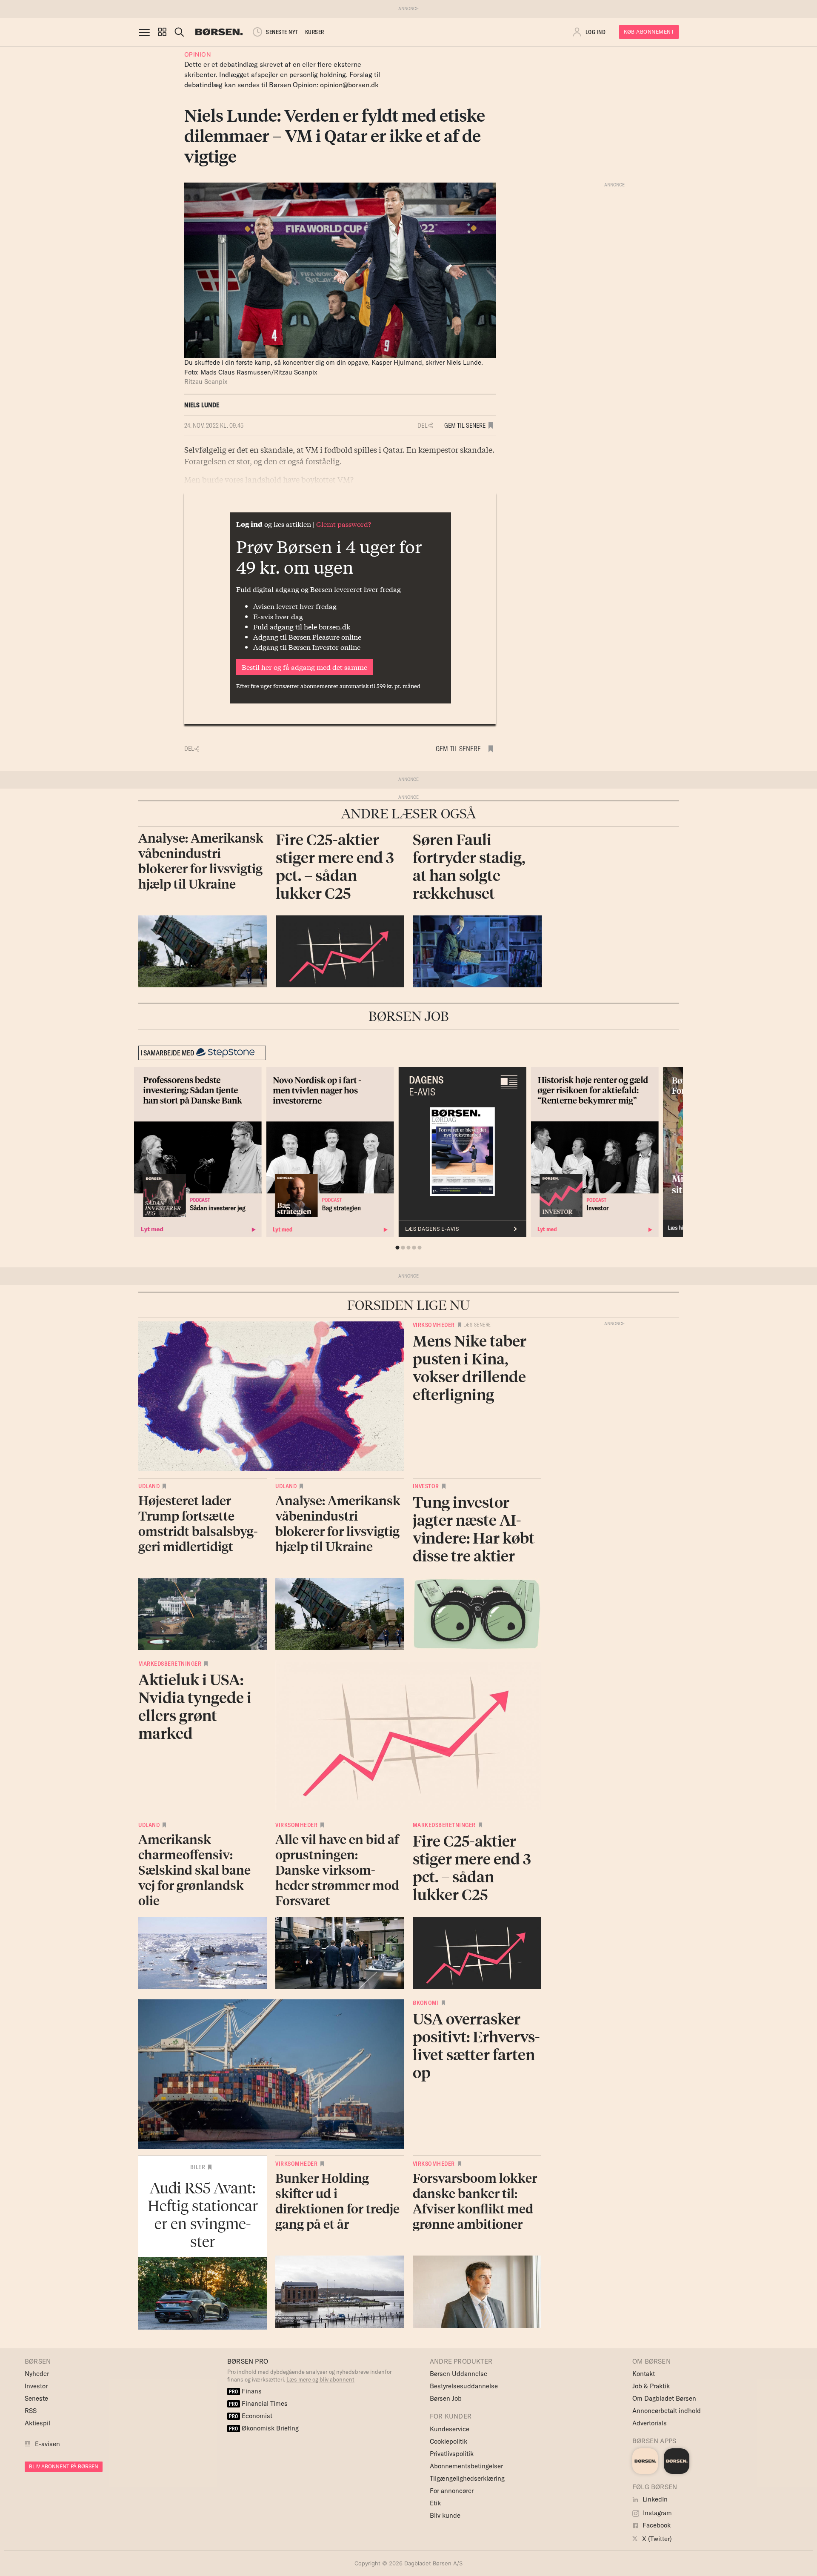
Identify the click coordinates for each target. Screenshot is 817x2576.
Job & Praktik (651, 2386)
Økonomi (426, 2003)
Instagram (657, 2513)
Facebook (656, 2525)
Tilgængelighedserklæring (467, 2478)
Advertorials (650, 2423)
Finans (245, 2391)
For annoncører (452, 2491)
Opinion (198, 54)
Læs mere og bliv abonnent (320, 2379)
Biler (198, 2167)
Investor (426, 1486)
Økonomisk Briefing (264, 2428)
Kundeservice (450, 2429)
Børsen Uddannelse (458, 2374)
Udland (149, 1486)
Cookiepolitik (448, 2441)
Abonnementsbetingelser (466, 2466)
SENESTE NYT (282, 32)
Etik (435, 2503)
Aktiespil (37, 2423)
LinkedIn (654, 2499)
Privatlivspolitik (452, 2454)
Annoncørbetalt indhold (667, 2411)
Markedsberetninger (170, 1664)
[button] (162, 32)
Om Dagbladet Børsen (664, 2398)
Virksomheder (434, 1325)
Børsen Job (446, 2398)
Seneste (36, 2398)
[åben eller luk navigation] (146, 32)
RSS (31, 2411)
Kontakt (644, 2374)
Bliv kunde (445, 2515)
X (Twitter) (656, 2539)
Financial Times (258, 2403)
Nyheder (37, 2374)
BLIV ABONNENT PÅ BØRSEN (64, 2466)
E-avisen (47, 2444)
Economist (251, 2416)
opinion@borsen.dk (349, 85)
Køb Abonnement (649, 32)
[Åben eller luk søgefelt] (179, 32)
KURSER (315, 32)
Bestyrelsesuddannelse (464, 2386)
